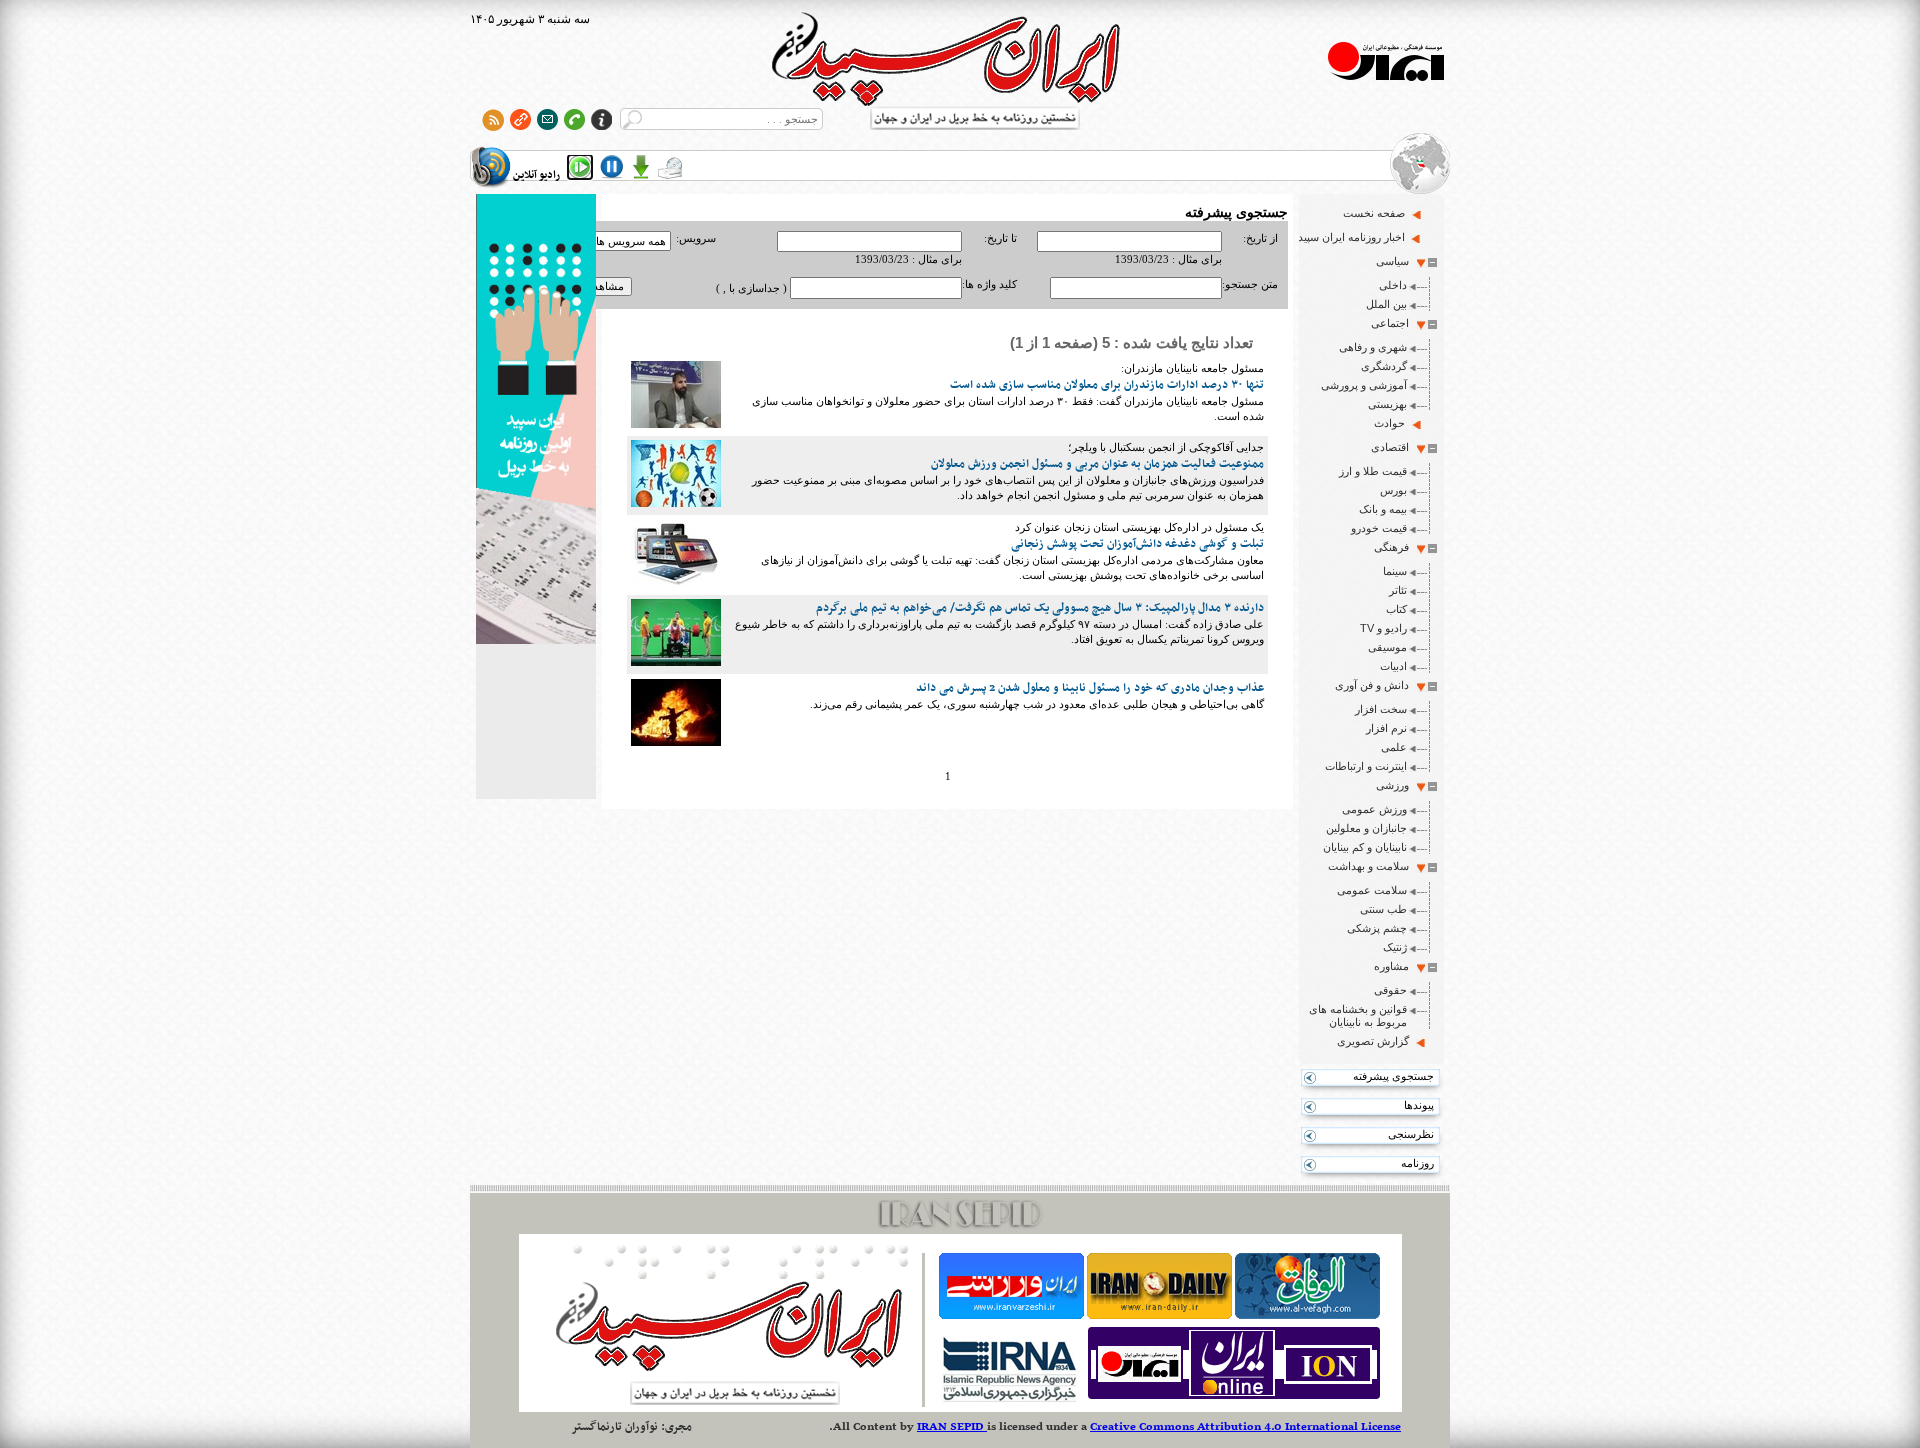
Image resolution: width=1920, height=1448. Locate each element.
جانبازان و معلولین (1366, 828)
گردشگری (1384, 366)
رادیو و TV (1383, 628)
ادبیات (1393, 666)
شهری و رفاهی (1373, 347)
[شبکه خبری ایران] (1234, 1399)
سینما (1395, 571)
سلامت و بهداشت (1368, 866)
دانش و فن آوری (1372, 685)
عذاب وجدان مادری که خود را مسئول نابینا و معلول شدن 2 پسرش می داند (1090, 688)
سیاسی (1392, 261)
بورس (1393, 490)
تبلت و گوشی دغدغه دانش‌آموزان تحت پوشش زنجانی (1137, 544)
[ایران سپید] (536, 421)
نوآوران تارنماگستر (614, 1427)
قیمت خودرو (1379, 528)
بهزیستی (1387, 404)
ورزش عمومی (1374, 809)
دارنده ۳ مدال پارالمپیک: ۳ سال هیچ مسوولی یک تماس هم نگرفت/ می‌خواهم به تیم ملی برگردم (1040, 608)
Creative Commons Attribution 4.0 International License (1245, 1427)
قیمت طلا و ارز (1373, 471)
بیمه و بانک (1383, 509)
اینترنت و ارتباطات (1366, 766)
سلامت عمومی (1372, 890)
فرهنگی (1391, 547)
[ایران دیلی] (1159, 1315)
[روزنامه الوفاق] (1307, 1315)
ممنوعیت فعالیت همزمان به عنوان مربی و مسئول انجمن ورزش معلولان (1097, 464)
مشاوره (1391, 966)
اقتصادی (1390, 447)
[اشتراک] (547, 119)
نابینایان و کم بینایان (1365, 847)
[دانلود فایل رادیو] (641, 167)
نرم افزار (1386, 728)
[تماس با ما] (574, 119)
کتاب (1396, 609)
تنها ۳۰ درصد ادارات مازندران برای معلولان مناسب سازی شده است (1107, 385)
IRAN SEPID (952, 1427)
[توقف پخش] (612, 167)
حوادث (1389, 423)
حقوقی (1390, 990)
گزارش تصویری (1373, 1041)
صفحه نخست (1374, 213)
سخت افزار (1381, 709)
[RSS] (493, 119)
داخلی (1393, 285)
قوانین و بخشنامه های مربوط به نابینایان (1358, 1015)
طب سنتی (1383, 909)
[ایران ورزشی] (1011, 1315)
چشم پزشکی (1377, 928)
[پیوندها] (520, 119)
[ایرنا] (1008, 1399)
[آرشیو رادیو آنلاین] (670, 167)
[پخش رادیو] (580, 167)
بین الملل (1386, 304)
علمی (1394, 747)
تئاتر (1398, 590)
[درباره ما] (601, 119)
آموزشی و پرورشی (1364, 385)
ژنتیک (1395, 947)
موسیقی (1387, 647)
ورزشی (1392, 785)
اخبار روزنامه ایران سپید (1351, 237)
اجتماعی (1390, 323)
